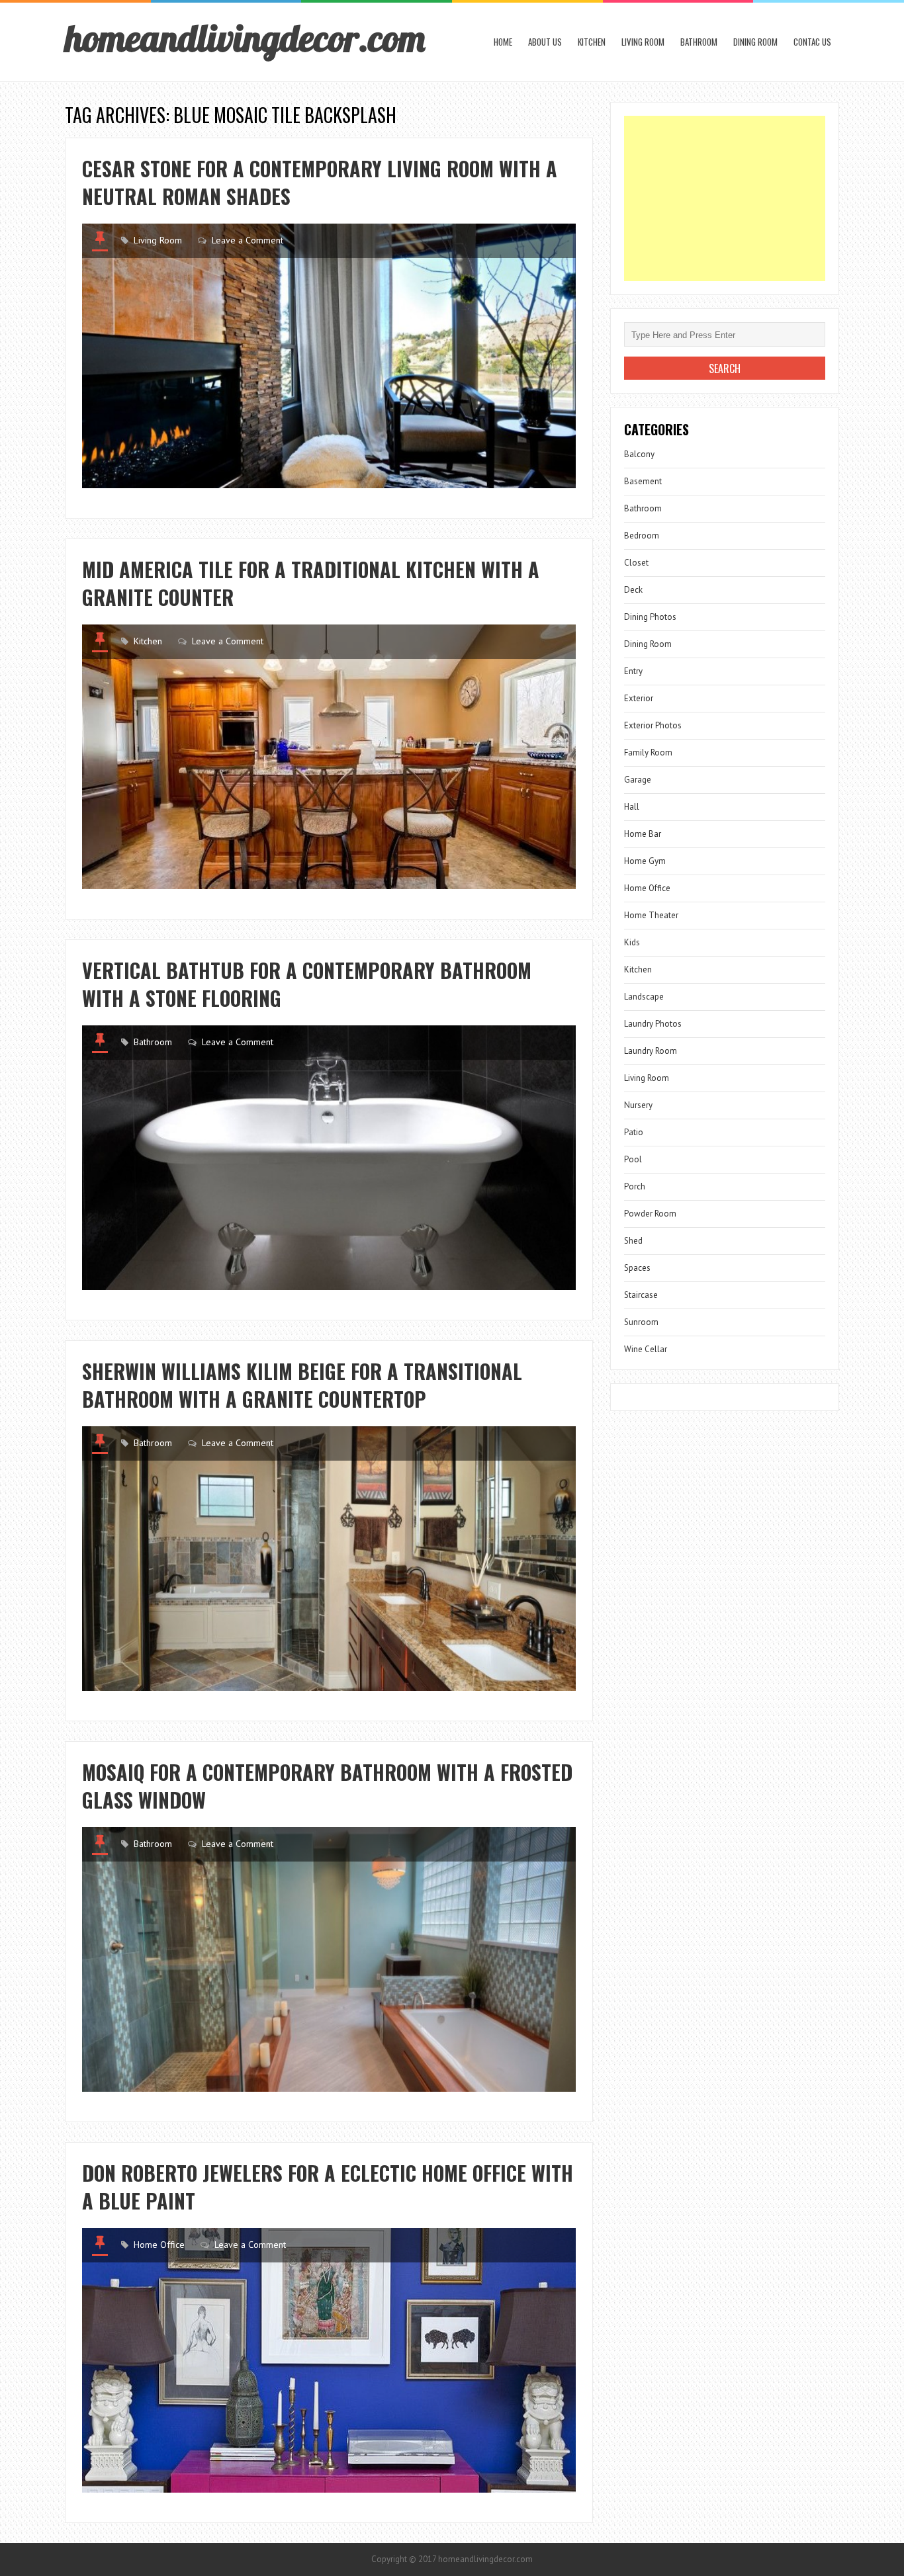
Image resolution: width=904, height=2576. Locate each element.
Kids (632, 942)
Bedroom (642, 536)
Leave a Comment (248, 240)
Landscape (644, 997)
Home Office (159, 2245)
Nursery (638, 1105)
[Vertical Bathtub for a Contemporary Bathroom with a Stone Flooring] (329, 1158)
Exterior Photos (653, 725)
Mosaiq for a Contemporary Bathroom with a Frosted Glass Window (327, 1786)
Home (503, 42)
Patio (634, 1132)
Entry (633, 671)
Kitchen (592, 42)
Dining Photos (650, 617)
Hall (632, 807)
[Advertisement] (725, 198)
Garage (638, 780)
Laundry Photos (653, 1024)
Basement (643, 481)
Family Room (648, 752)
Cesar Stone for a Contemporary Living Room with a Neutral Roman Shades (320, 182)
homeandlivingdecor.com (245, 38)
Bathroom (699, 42)
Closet (636, 563)
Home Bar (643, 834)
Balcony (639, 454)
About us (545, 42)
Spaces (637, 1268)
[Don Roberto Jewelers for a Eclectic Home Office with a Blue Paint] (329, 2360)
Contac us (812, 42)
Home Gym (645, 861)
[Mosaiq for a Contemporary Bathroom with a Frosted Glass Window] (329, 1959)
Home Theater (651, 915)
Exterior (639, 698)
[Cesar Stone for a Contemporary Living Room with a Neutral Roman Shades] (329, 356)
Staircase (641, 1295)
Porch (635, 1186)
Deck (633, 590)
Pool (633, 1159)
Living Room (643, 42)
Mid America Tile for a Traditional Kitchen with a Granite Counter (311, 583)
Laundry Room (651, 1051)
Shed (633, 1241)
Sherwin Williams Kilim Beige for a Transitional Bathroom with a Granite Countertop (302, 1385)
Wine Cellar (646, 1349)
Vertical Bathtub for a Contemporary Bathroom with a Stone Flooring (307, 984)
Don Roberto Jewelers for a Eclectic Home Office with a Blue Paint (328, 2187)
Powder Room (650, 1214)
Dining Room (755, 42)
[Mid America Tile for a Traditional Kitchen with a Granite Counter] (329, 757)
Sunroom (641, 1322)
